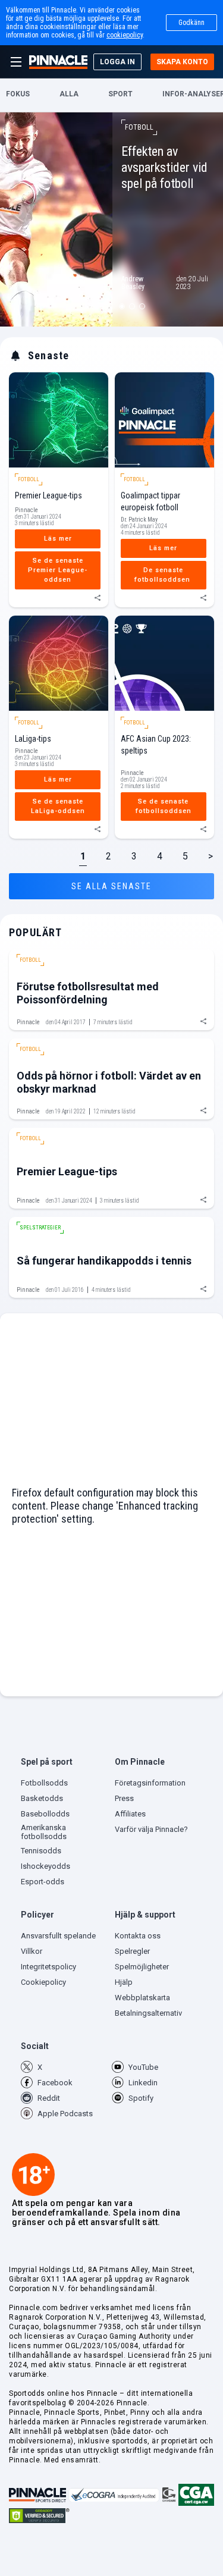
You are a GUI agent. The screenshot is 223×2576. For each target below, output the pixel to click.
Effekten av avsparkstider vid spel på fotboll (164, 167)
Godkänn (191, 23)
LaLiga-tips (33, 739)
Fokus (18, 94)
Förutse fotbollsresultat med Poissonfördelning (88, 993)
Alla (69, 94)
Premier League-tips (48, 495)
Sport (120, 94)
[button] (65, 1764)
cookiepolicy (125, 35)
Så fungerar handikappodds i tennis (104, 1261)
